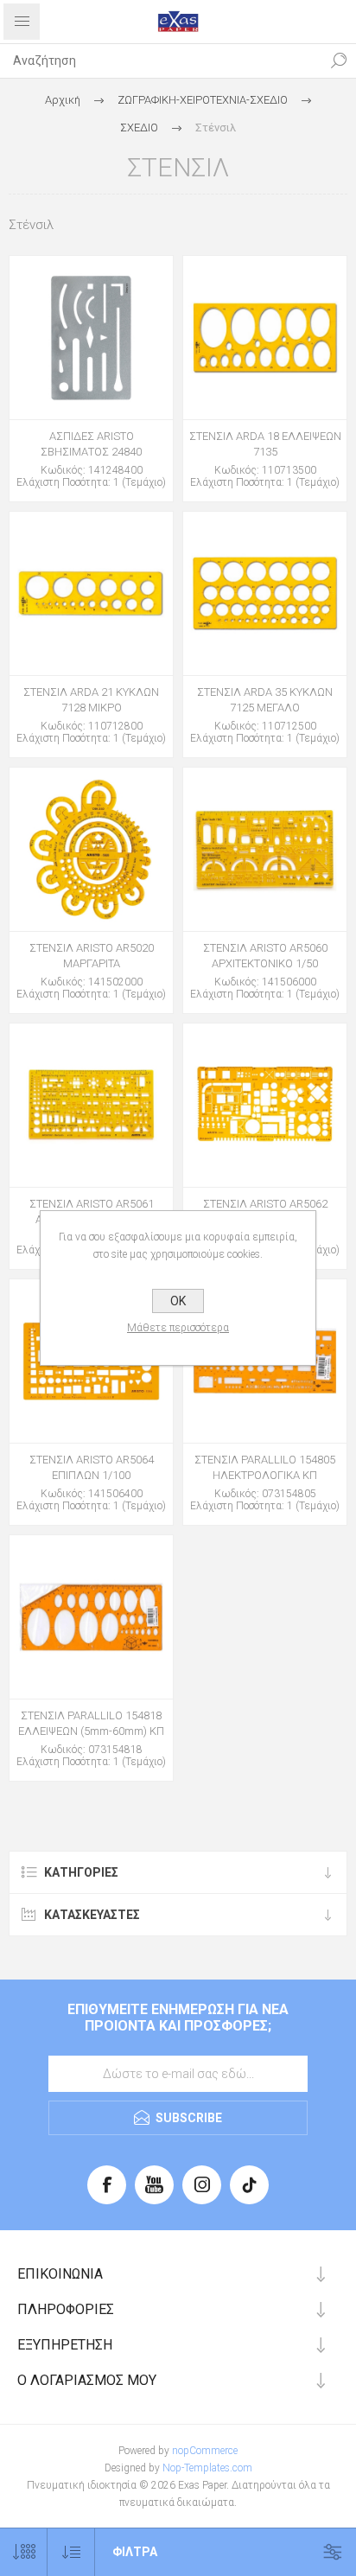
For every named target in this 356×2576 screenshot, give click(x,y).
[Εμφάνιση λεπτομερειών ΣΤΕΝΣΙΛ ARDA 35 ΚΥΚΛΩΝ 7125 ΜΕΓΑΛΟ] (265, 593)
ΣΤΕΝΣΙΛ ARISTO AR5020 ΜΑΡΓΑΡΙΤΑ (92, 956)
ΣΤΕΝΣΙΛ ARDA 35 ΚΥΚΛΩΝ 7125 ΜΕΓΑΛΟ (265, 700)
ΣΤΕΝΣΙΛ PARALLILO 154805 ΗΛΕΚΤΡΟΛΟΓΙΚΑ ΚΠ (265, 1467)
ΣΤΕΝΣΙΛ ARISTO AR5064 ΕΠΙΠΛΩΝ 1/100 (92, 1467)
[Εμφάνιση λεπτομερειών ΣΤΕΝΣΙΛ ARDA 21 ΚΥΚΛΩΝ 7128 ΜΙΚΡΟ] (91, 593)
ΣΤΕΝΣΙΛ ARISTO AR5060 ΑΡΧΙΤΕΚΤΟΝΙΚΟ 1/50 (265, 956)
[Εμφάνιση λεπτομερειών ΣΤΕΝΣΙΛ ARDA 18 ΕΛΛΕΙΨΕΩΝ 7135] (265, 338)
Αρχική (63, 100)
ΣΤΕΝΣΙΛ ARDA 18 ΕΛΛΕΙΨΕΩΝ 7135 (265, 444)
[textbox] (161, 61)
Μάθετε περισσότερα (178, 1328)
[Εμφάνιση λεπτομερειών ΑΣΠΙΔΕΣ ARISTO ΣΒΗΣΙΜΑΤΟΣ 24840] (91, 338)
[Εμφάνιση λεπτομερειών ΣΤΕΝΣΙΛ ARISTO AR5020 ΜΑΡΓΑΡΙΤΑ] (91, 849)
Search (339, 61)
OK (178, 1301)
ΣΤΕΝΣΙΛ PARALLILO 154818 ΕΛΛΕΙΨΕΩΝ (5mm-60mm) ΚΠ (91, 1723)
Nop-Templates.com (207, 2468)
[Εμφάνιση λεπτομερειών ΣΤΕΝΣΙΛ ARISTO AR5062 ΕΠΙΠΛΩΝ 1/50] (265, 1105)
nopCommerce (205, 2451)
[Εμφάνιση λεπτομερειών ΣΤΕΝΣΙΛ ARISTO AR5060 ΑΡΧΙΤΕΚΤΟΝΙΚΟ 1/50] (265, 849)
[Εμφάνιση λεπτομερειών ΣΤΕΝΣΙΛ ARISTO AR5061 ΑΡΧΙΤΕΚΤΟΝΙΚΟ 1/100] (91, 1105)
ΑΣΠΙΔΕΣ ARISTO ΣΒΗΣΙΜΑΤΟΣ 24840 (91, 444)
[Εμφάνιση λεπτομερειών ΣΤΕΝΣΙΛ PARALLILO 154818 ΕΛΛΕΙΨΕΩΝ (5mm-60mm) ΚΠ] (91, 1617)
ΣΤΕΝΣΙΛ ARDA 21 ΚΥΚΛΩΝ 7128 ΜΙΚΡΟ (91, 700)
